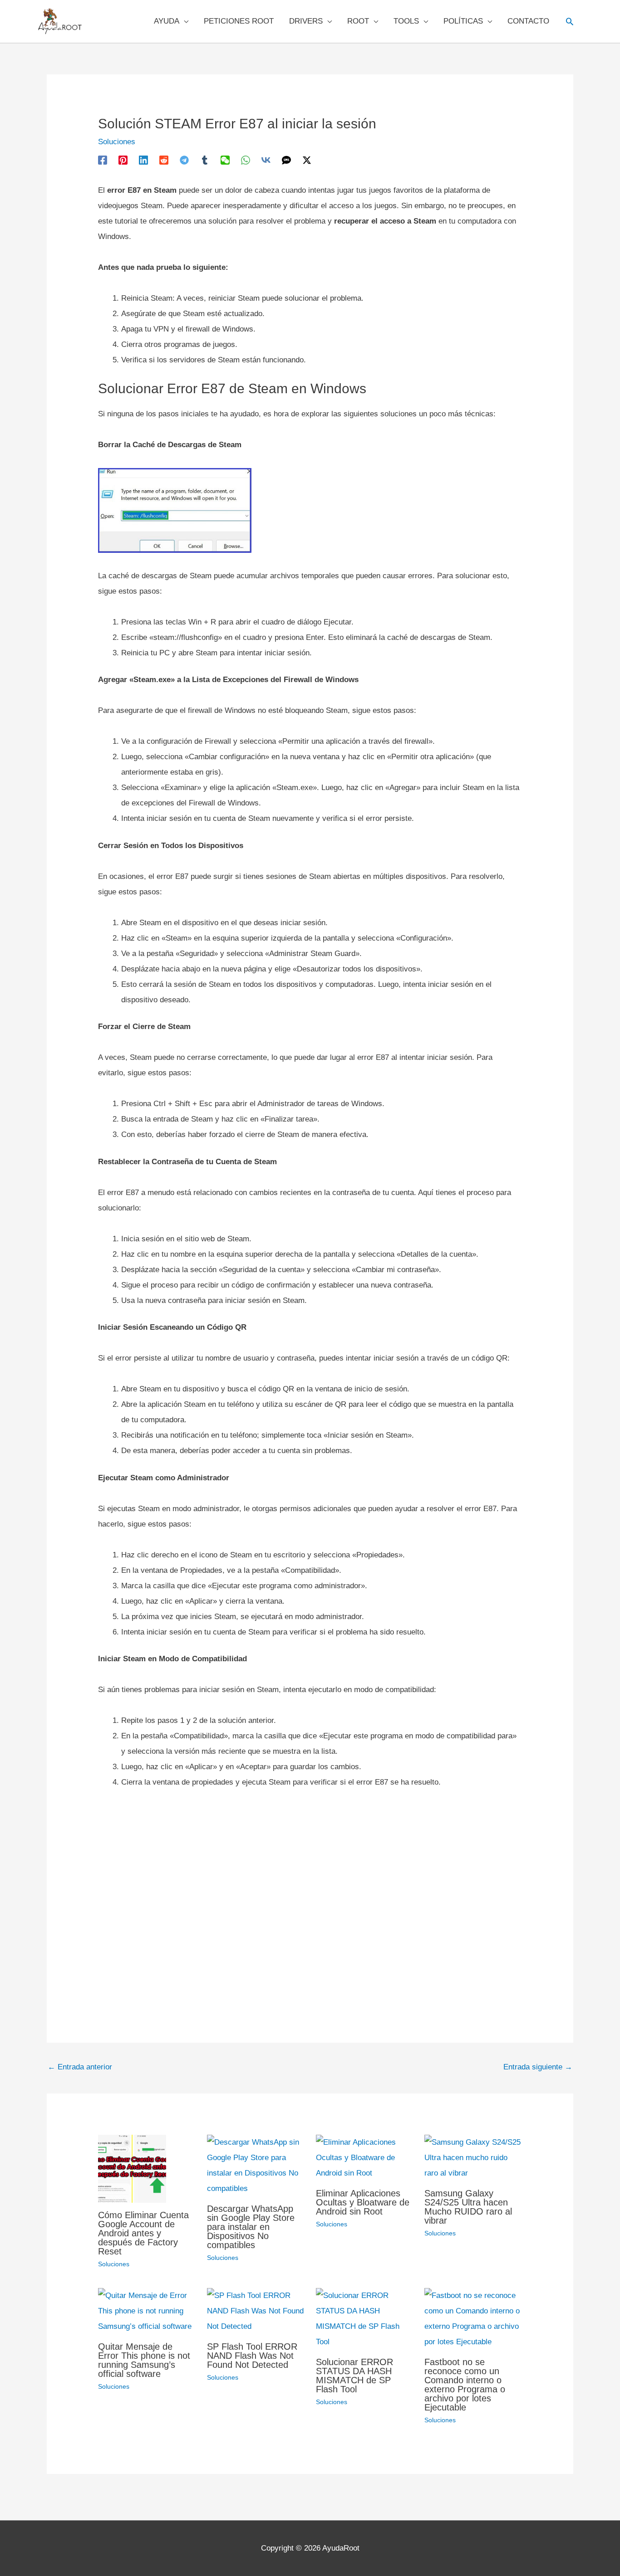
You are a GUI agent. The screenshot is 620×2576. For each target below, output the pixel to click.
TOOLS (406, 21)
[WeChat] (225, 160)
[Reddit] (164, 160)
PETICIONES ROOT (239, 21)
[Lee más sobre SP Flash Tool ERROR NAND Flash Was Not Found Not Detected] (256, 2310)
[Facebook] (103, 160)
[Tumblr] (205, 160)
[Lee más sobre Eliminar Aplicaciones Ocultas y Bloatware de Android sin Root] (365, 2157)
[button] (570, 21)
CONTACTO (528, 21)
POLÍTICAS (463, 21)
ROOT (358, 21)
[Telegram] (184, 160)
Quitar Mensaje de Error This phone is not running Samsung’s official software (144, 2360)
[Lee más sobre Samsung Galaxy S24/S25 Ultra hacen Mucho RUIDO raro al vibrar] (473, 2157)
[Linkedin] (143, 160)
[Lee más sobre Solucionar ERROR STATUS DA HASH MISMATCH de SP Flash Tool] (365, 2318)
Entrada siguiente (538, 2067)
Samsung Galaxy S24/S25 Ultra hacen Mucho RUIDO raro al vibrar (468, 2207)
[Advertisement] (310, 1896)
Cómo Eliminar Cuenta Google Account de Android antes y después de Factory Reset (143, 2233)
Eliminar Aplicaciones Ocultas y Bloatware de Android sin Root (363, 2202)
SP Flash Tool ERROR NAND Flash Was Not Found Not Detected (252, 2356)
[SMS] (286, 160)
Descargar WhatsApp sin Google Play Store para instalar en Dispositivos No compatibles (251, 2227)
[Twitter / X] (307, 160)
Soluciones (117, 142)
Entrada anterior (80, 2067)
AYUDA (167, 21)
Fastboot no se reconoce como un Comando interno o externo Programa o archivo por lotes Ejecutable (465, 2385)
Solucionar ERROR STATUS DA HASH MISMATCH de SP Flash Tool (354, 2376)
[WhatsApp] (246, 160)
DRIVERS (306, 21)
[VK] (266, 160)
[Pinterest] (123, 160)
